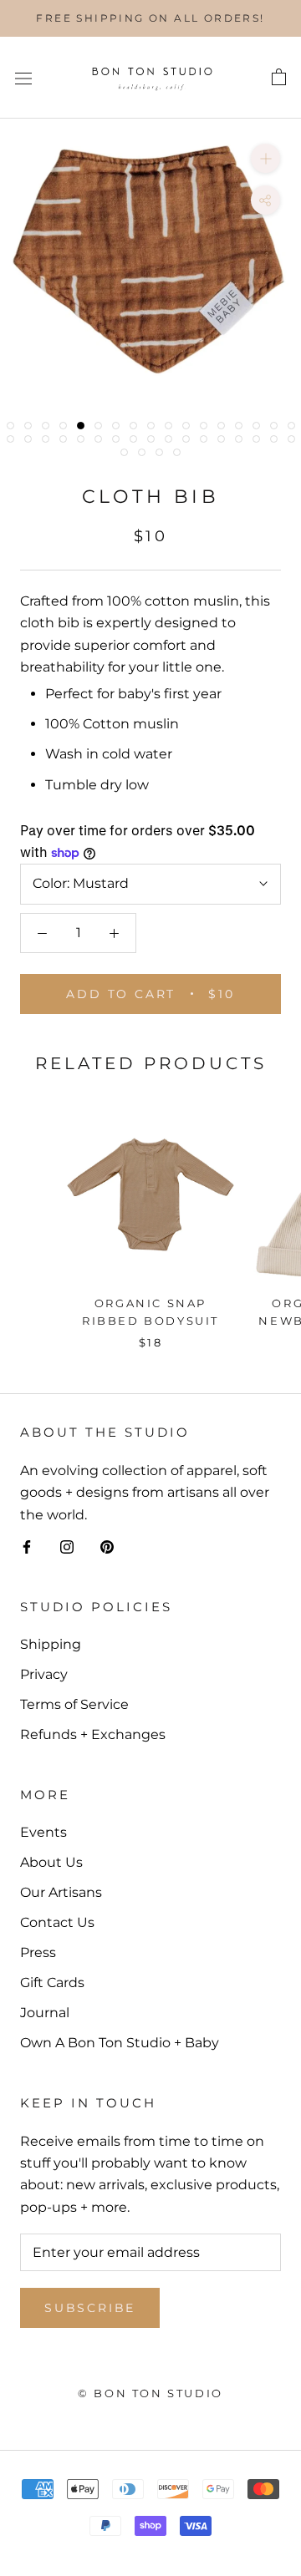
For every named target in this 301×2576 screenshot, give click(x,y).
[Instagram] (67, 1546)
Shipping (51, 1644)
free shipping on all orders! (150, 18)
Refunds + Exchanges (93, 1734)
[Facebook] (27, 1546)
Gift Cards (52, 1983)
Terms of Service (74, 1704)
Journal (45, 2013)
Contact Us (57, 1922)
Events (43, 1832)
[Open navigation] (23, 78)
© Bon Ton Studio (150, 2393)
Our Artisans (61, 1892)
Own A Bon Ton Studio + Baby (120, 2043)
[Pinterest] (107, 1546)
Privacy (44, 1674)
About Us (51, 1862)
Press (38, 1952)
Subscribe (90, 2308)
